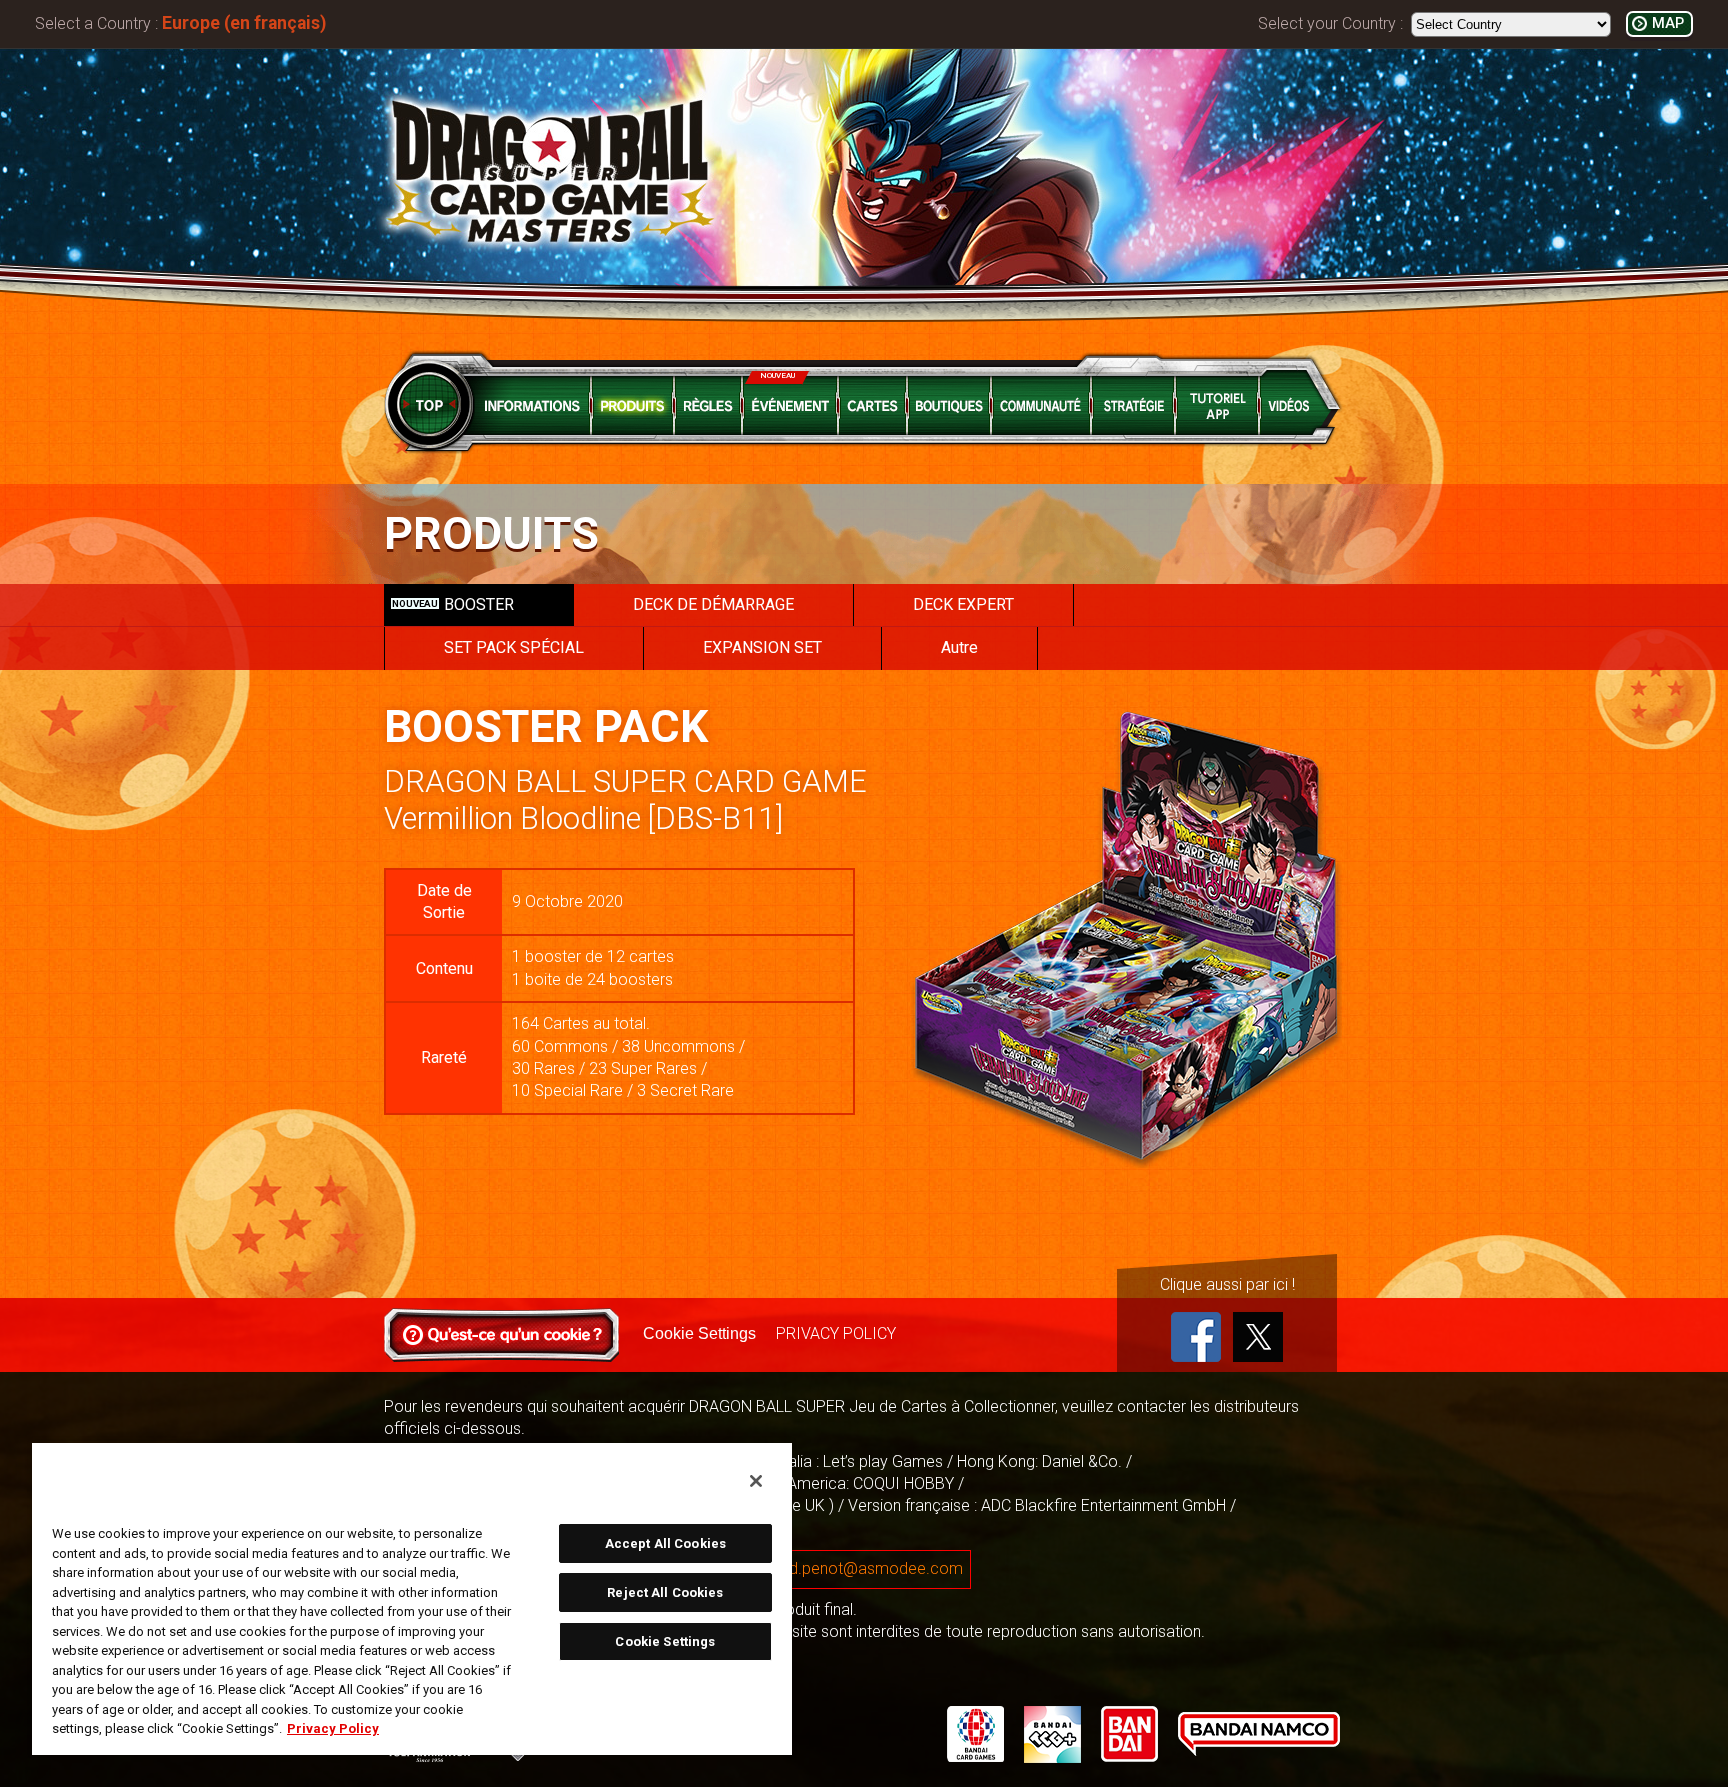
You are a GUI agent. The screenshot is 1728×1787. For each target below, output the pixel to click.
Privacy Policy (333, 1728)
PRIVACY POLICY (836, 1333)
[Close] (756, 1481)
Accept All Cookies (665, 1543)
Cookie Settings (699, 1333)
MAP (1668, 23)
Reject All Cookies (665, 1592)
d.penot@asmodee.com (876, 1568)
